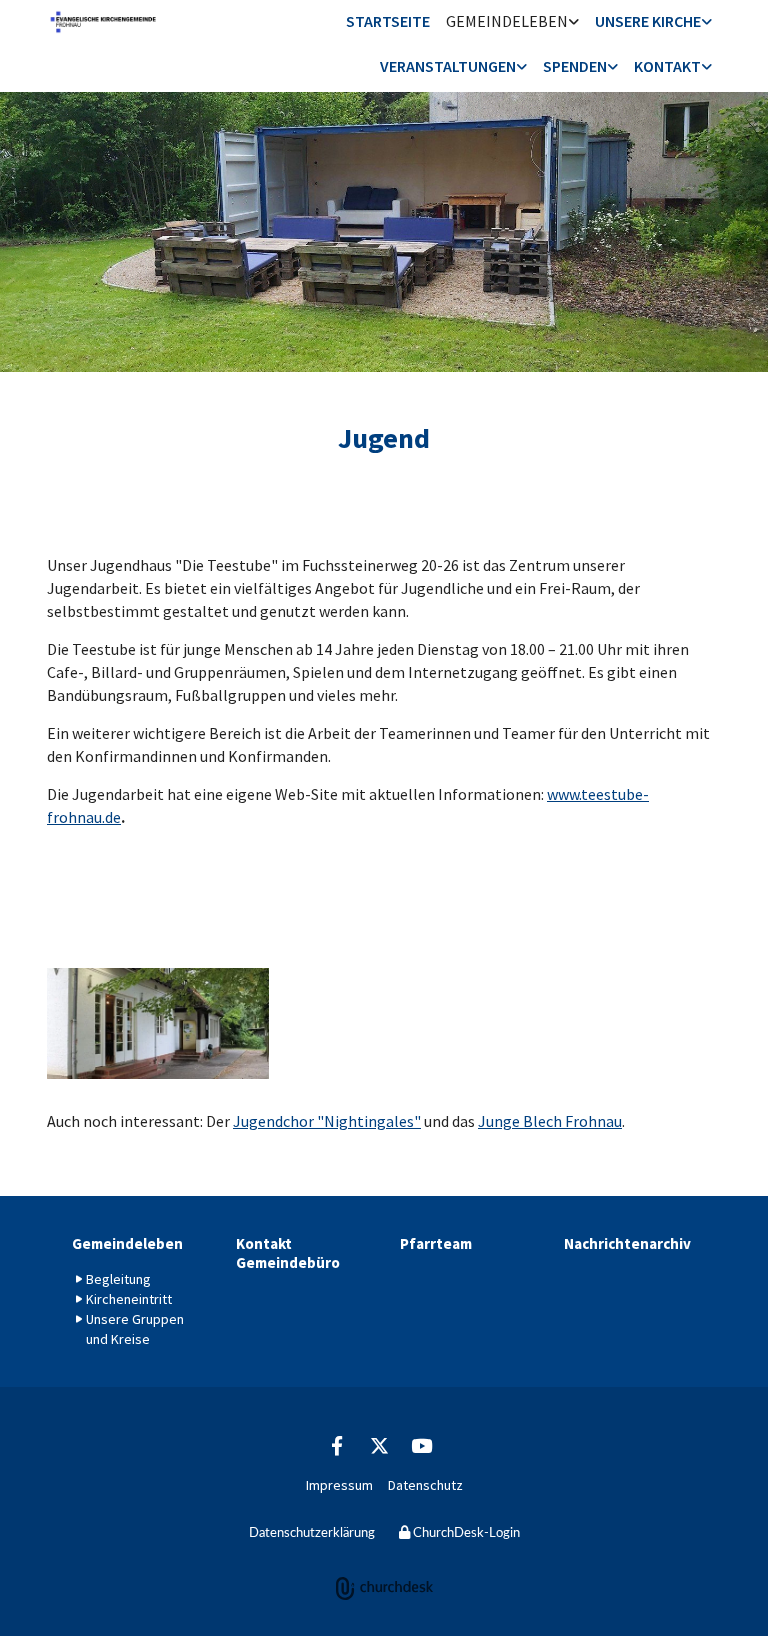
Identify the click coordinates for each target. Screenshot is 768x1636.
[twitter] (379, 1445)
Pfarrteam (436, 1243)
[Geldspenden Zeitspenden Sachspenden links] (613, 67)
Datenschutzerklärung (312, 1533)
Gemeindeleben (507, 21)
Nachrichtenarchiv (627, 1243)
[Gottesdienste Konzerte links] (522, 67)
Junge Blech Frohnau (550, 1121)
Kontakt (667, 66)
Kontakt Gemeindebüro (288, 1253)
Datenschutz (425, 1485)
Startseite (388, 21)
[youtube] (421, 1445)
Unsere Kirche (648, 21)
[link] (512, 22)
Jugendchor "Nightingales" (327, 1121)
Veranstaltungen (448, 66)
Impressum (339, 1485)
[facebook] (337, 1445)
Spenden (575, 66)
